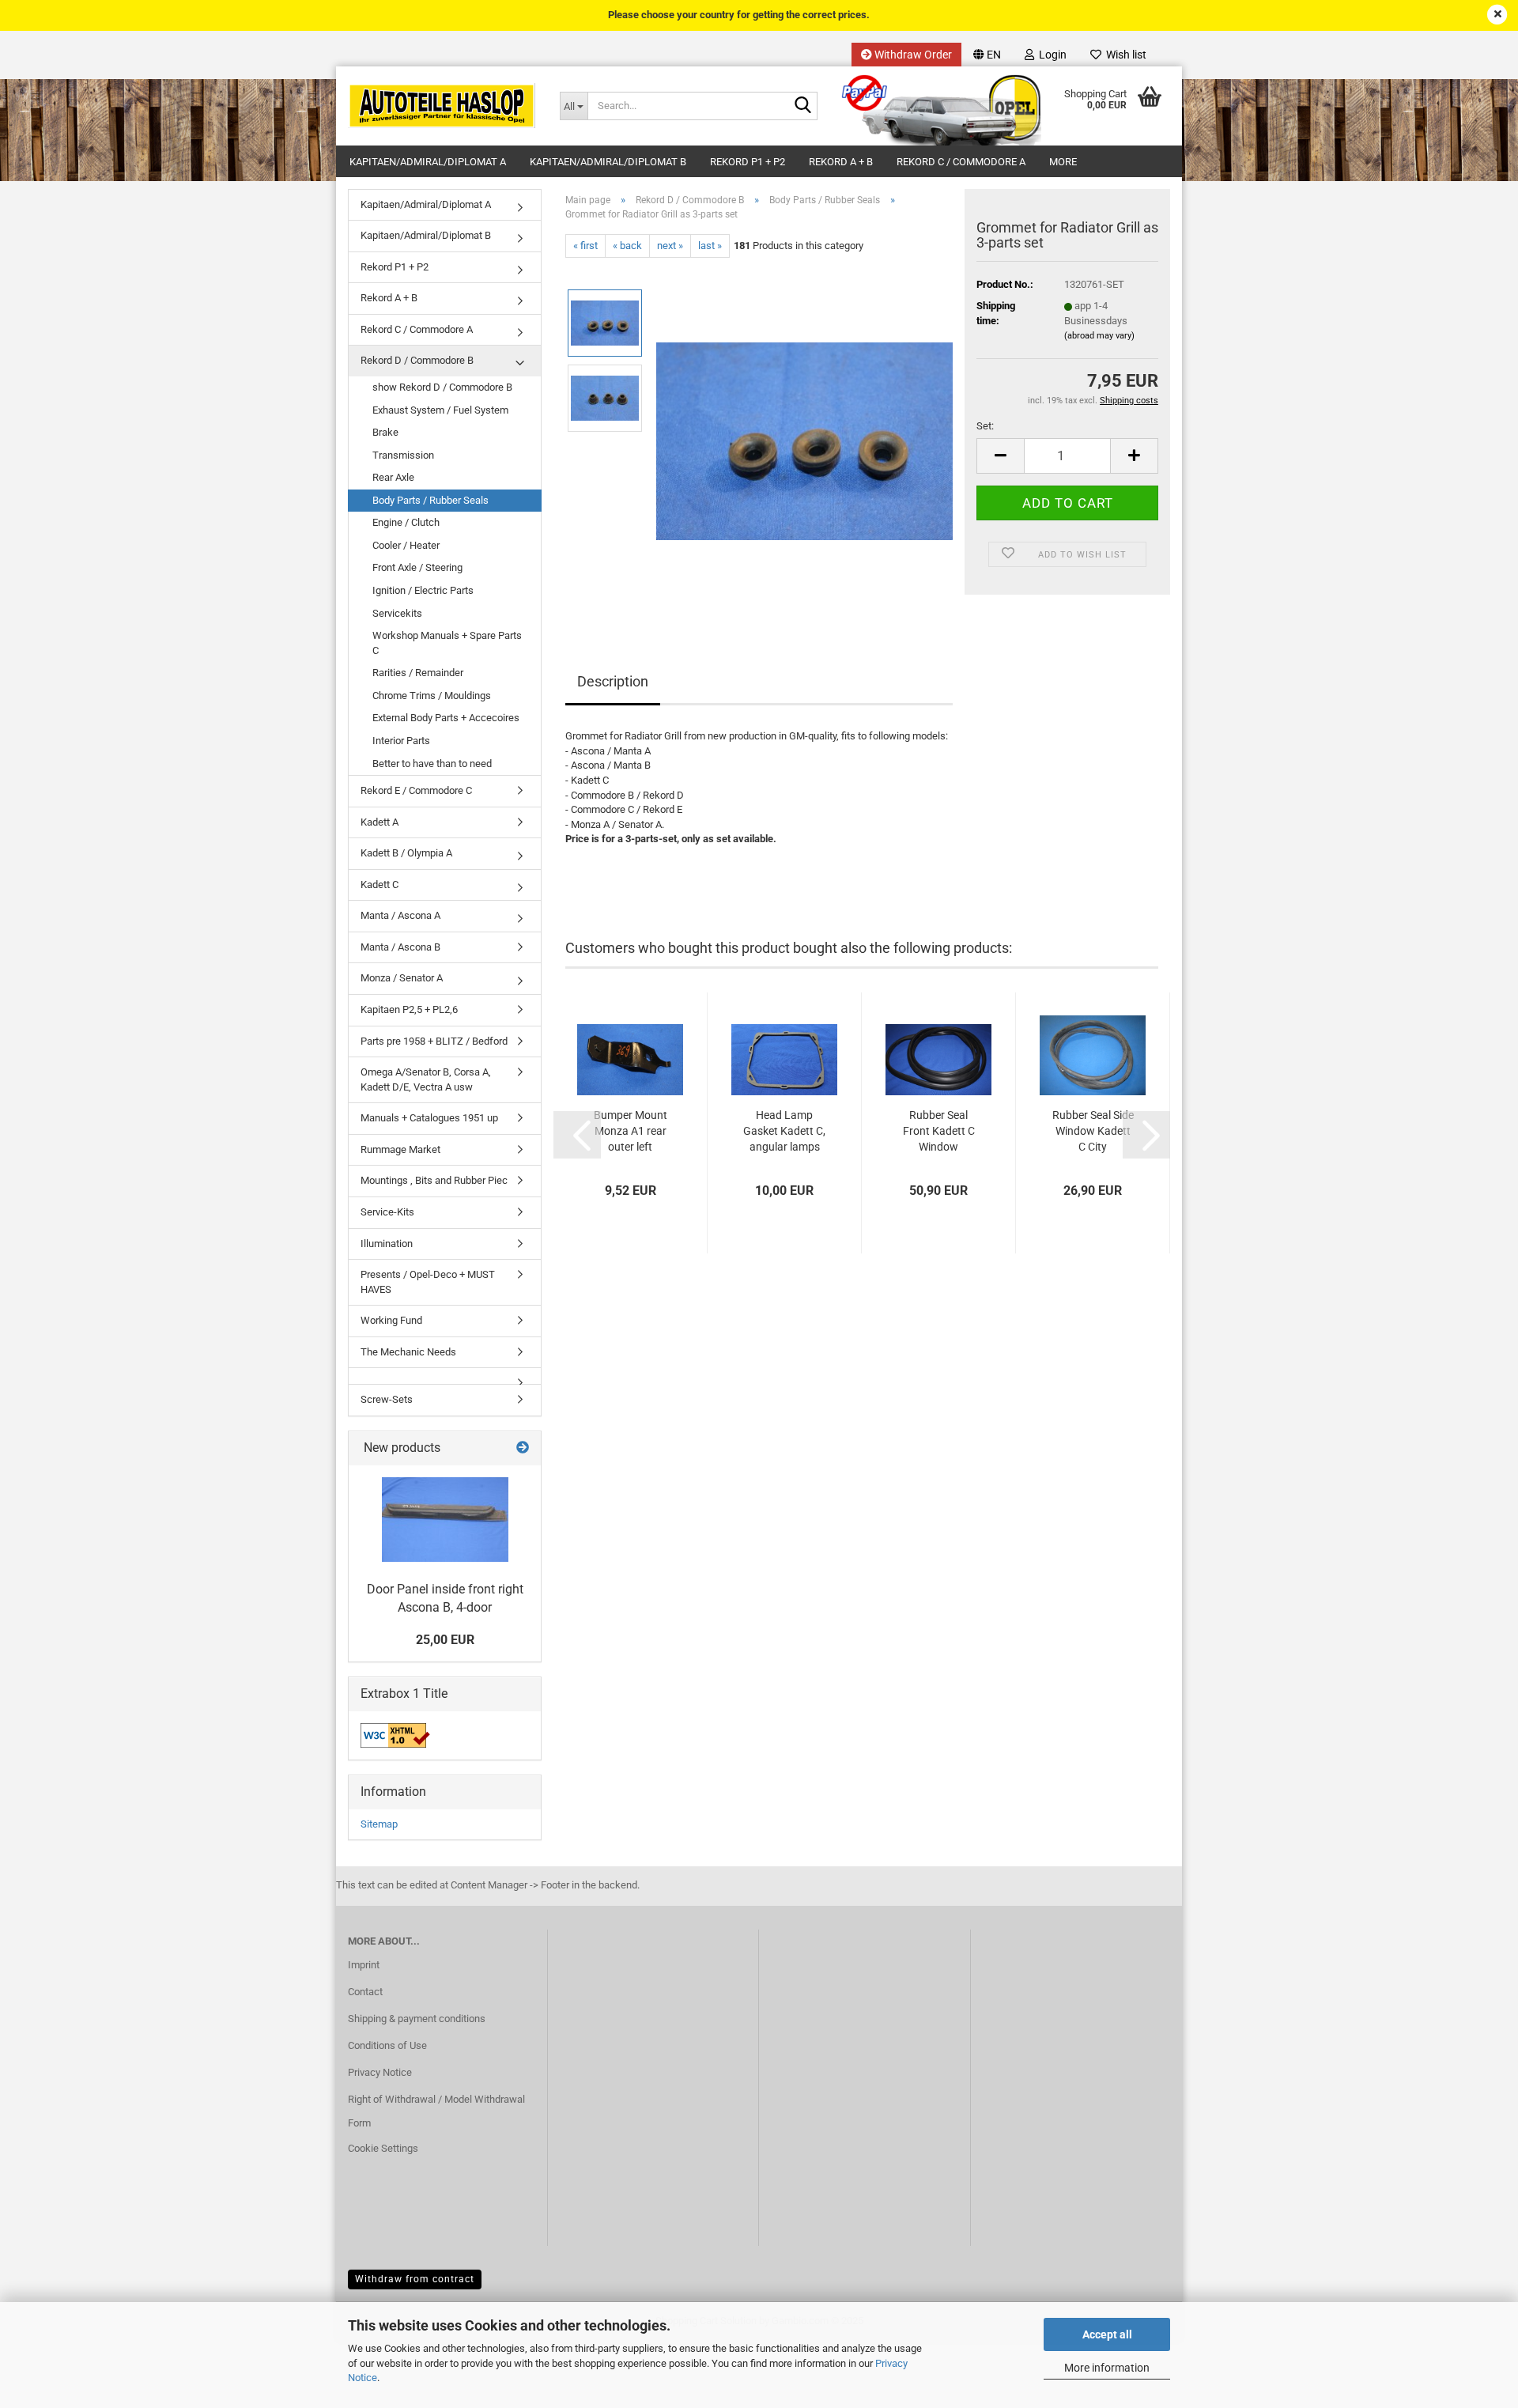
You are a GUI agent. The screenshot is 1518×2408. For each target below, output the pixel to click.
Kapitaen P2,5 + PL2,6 (409, 1009)
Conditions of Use (387, 2045)
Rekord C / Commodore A (961, 162)
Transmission (403, 455)
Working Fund (391, 1320)
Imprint (364, 1965)
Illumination (387, 1244)
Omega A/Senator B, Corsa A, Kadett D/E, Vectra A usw (426, 1079)
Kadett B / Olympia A (406, 853)
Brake (385, 432)
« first (585, 246)
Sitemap (379, 1824)
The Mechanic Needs (408, 1352)
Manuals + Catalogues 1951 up (429, 1118)
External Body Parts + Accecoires (446, 718)
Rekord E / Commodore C (416, 790)
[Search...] (802, 107)
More (1063, 162)
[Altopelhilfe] (442, 106)
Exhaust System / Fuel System (440, 410)
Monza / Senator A (402, 978)
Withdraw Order (912, 55)
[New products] (523, 1448)
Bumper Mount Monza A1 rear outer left (631, 1131)
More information (1107, 2368)
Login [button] (1050, 55)
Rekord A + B (841, 162)
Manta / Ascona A (400, 915)
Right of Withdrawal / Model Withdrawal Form (436, 2111)
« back (627, 246)
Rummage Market (400, 1149)
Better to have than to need (432, 764)
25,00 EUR (445, 1640)
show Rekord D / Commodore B (442, 387)
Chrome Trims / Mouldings (432, 696)
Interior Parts (401, 741)
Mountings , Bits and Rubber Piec (434, 1180)
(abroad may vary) (1099, 336)
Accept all (1107, 2334)
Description (613, 681)
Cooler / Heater (406, 545)
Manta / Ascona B (400, 947)
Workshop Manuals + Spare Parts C (447, 643)
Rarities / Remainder (418, 673)
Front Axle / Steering (417, 567)
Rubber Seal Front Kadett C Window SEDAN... (939, 1132)
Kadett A (379, 822)
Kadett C (379, 885)
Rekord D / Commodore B (417, 360)
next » (670, 246)
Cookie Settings (383, 2148)
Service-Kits (387, 1212)
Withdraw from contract (415, 2279)
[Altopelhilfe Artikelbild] (804, 435)
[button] (987, 55)
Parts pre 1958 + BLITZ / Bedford (434, 1041)
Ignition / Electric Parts (423, 590)
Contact (365, 1992)
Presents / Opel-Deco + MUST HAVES (428, 1282)
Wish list (1124, 55)
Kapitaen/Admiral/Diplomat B (608, 162)
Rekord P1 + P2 (748, 162)
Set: (985, 426)
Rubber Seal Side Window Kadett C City (1093, 1131)
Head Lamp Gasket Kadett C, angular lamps (784, 1131)
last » (710, 246)
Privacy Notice (380, 2072)
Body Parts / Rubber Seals (430, 500)
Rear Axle (393, 477)
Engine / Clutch (406, 522)
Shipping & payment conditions (417, 2019)
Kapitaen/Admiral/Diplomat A (428, 162)
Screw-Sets (387, 1399)
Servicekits (397, 613)
